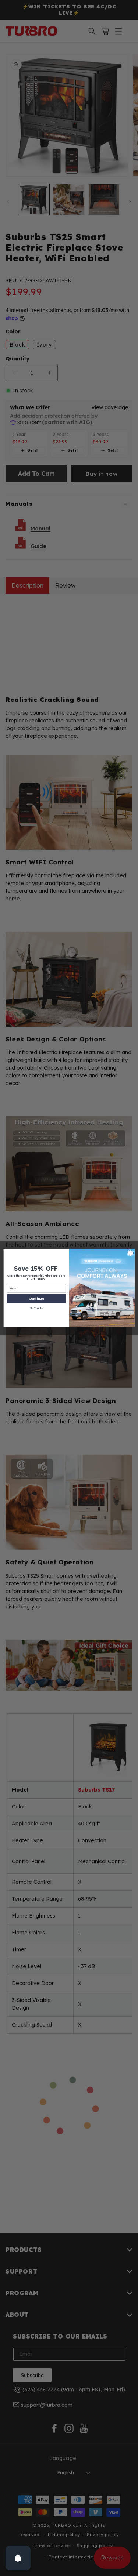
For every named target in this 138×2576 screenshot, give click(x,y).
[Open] (18, 2558)
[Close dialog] (130, 1253)
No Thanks (36, 1308)
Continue (36, 1298)
